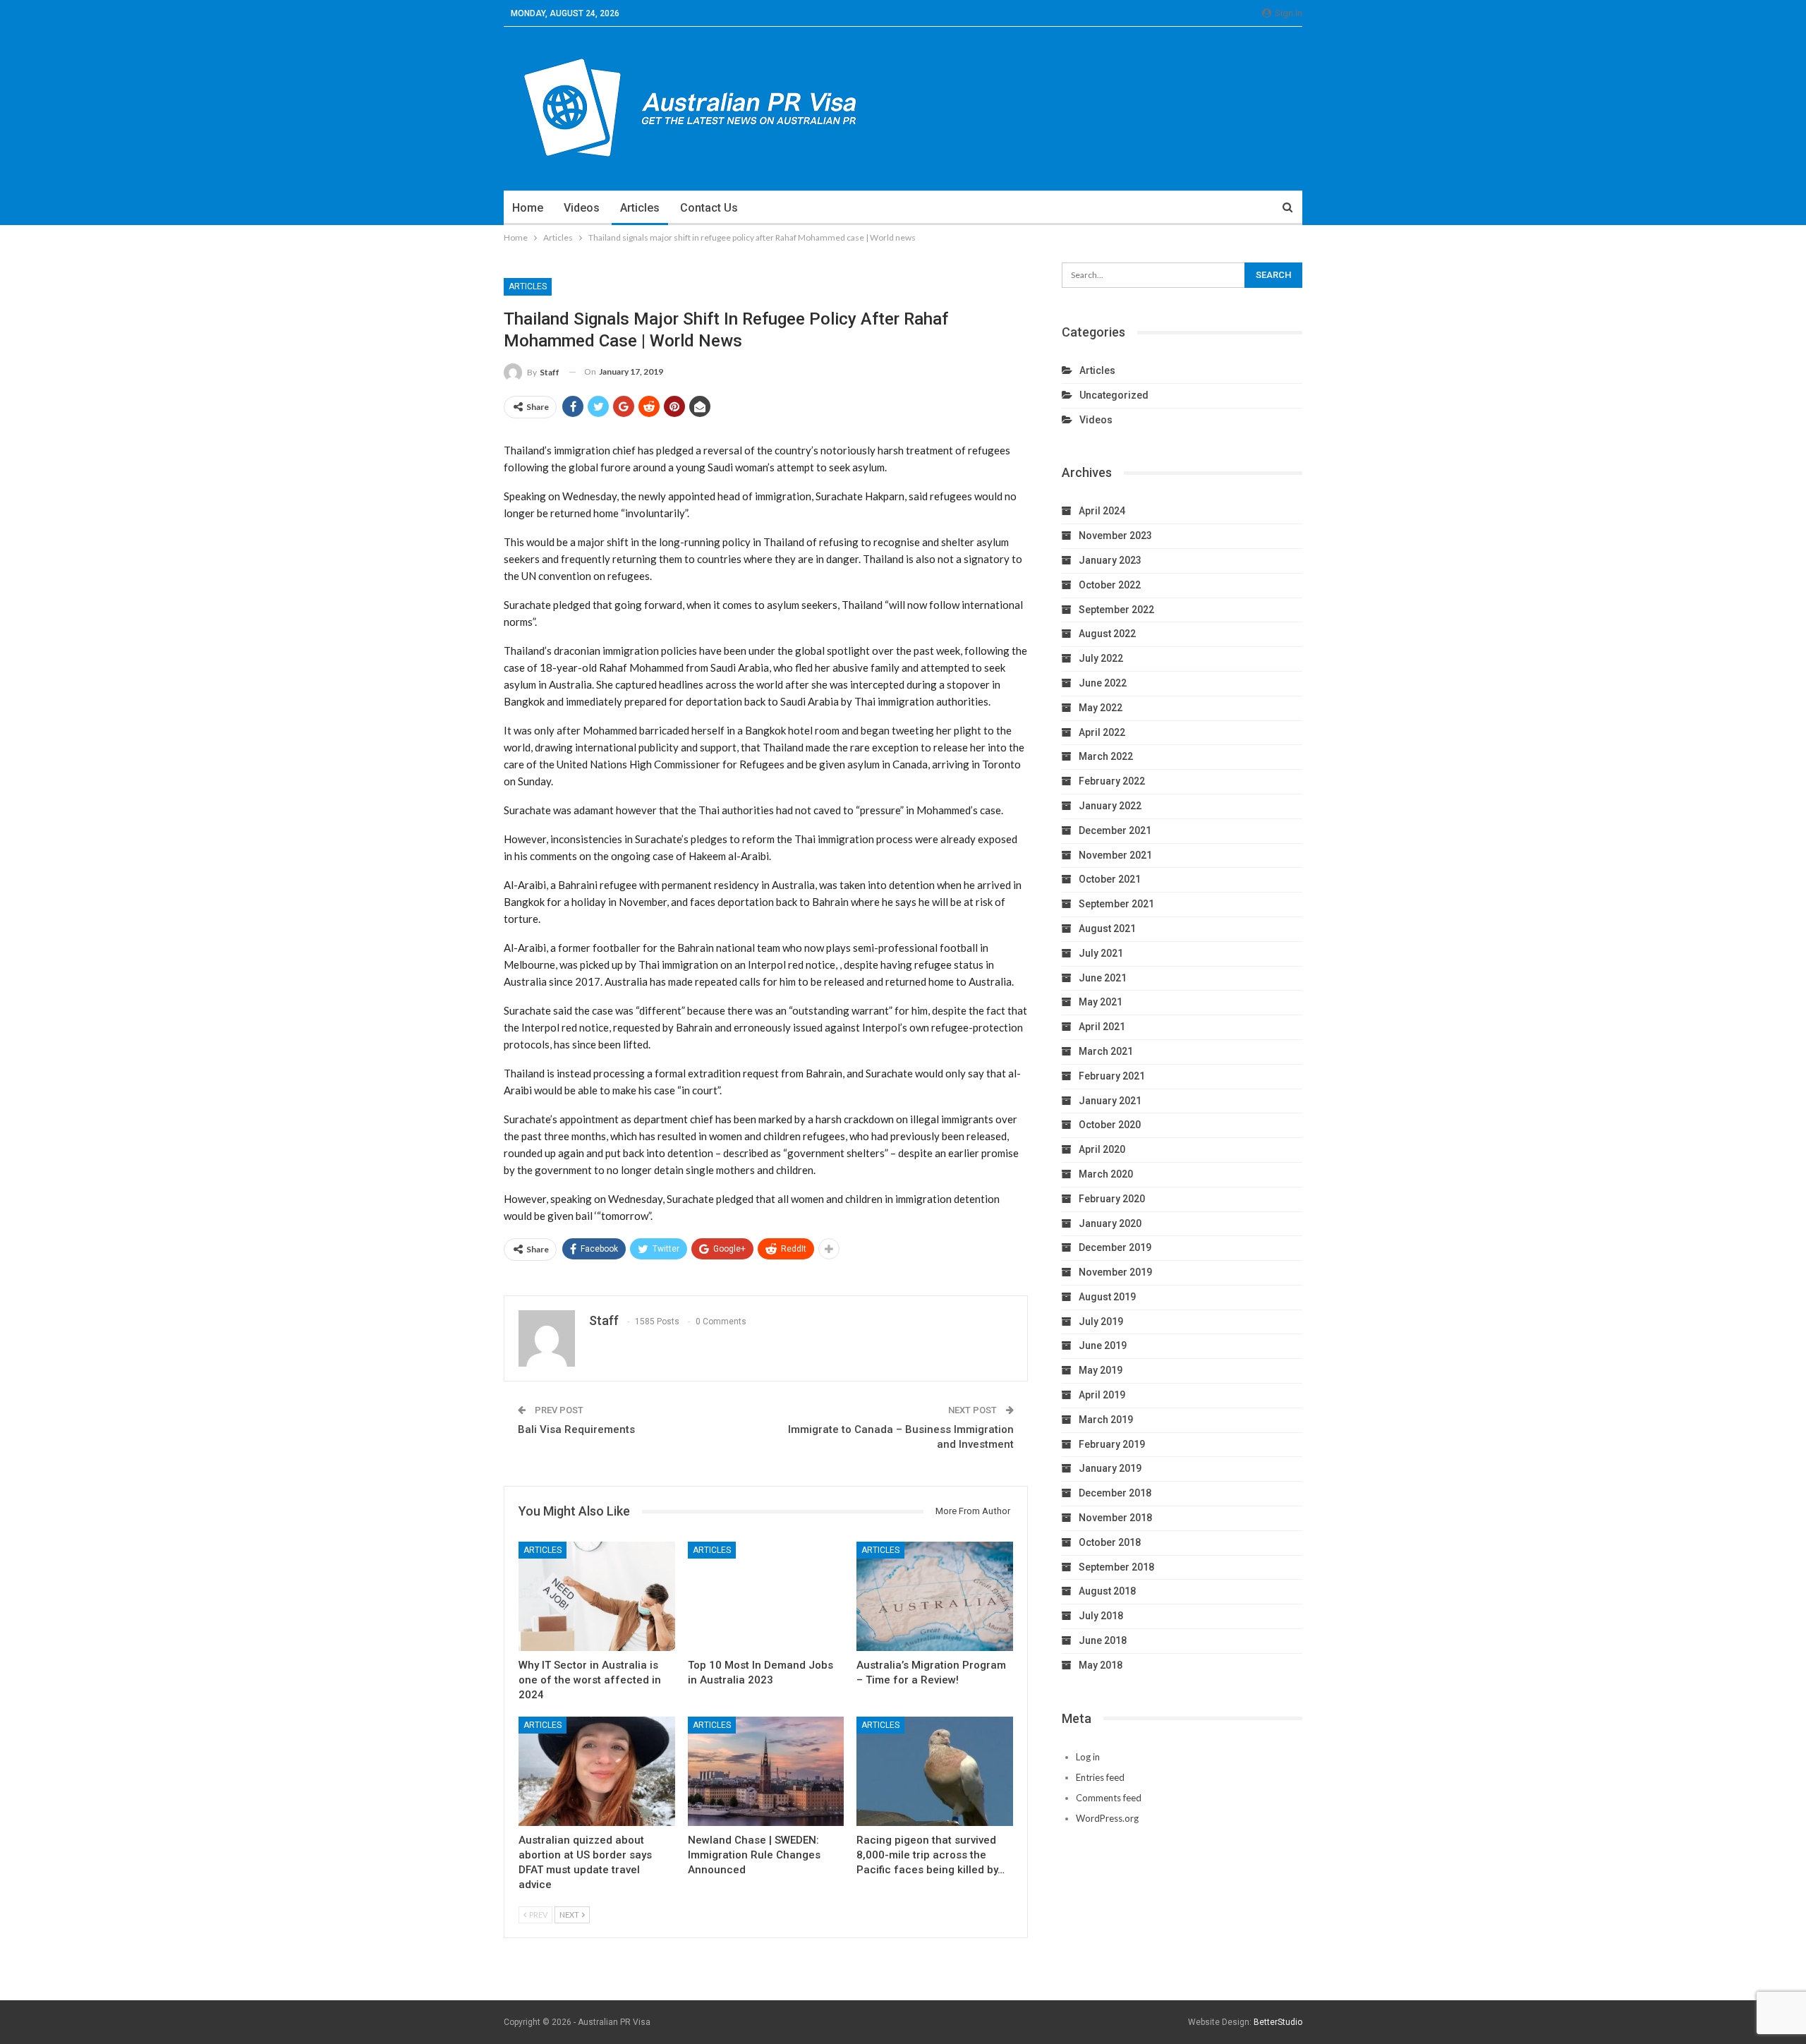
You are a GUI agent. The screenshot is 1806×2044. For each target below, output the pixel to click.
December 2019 (1115, 1247)
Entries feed (1100, 1777)
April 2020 (1102, 1149)
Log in (1088, 1757)
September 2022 (1116, 610)
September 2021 (1116, 904)
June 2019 (1103, 1345)
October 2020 (1110, 1125)
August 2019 (1107, 1297)
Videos (582, 208)
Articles (640, 208)
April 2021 (1102, 1027)
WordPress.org (1107, 1818)
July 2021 (1101, 953)
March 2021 (1106, 1051)
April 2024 (1102, 511)
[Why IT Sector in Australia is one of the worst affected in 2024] (597, 1596)
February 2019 (1112, 1444)
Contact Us (709, 208)
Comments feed (1109, 1798)
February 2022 (1112, 781)
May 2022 (1101, 708)
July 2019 (1101, 1322)
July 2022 (1101, 658)
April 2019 (1102, 1395)
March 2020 (1106, 1174)
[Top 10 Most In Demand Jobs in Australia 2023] (766, 1596)
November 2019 (1115, 1272)
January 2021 (1110, 1101)
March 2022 (1106, 756)
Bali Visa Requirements (576, 1429)
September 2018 (1116, 1567)
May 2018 (1101, 1665)
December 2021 (1115, 830)
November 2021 (1115, 855)
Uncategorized (1114, 395)
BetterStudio (1278, 2022)
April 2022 (1102, 732)
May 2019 (1101, 1370)
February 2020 (1112, 1199)
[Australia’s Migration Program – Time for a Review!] (935, 1596)
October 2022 (1110, 585)
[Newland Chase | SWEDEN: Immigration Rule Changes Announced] (766, 1771)
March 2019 (1106, 1420)
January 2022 (1110, 806)
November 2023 (1115, 536)
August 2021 (1107, 929)
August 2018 (1107, 1591)
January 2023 (1110, 560)
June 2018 (1103, 1640)
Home (528, 208)
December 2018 (1115, 1493)
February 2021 (1112, 1076)
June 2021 (1103, 978)
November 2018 (1115, 1518)
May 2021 (1101, 1002)
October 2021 (1110, 879)
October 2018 (1110, 1542)
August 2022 (1107, 634)
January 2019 (1110, 1468)
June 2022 (1103, 683)
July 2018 (1101, 1616)
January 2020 (1110, 1223)
